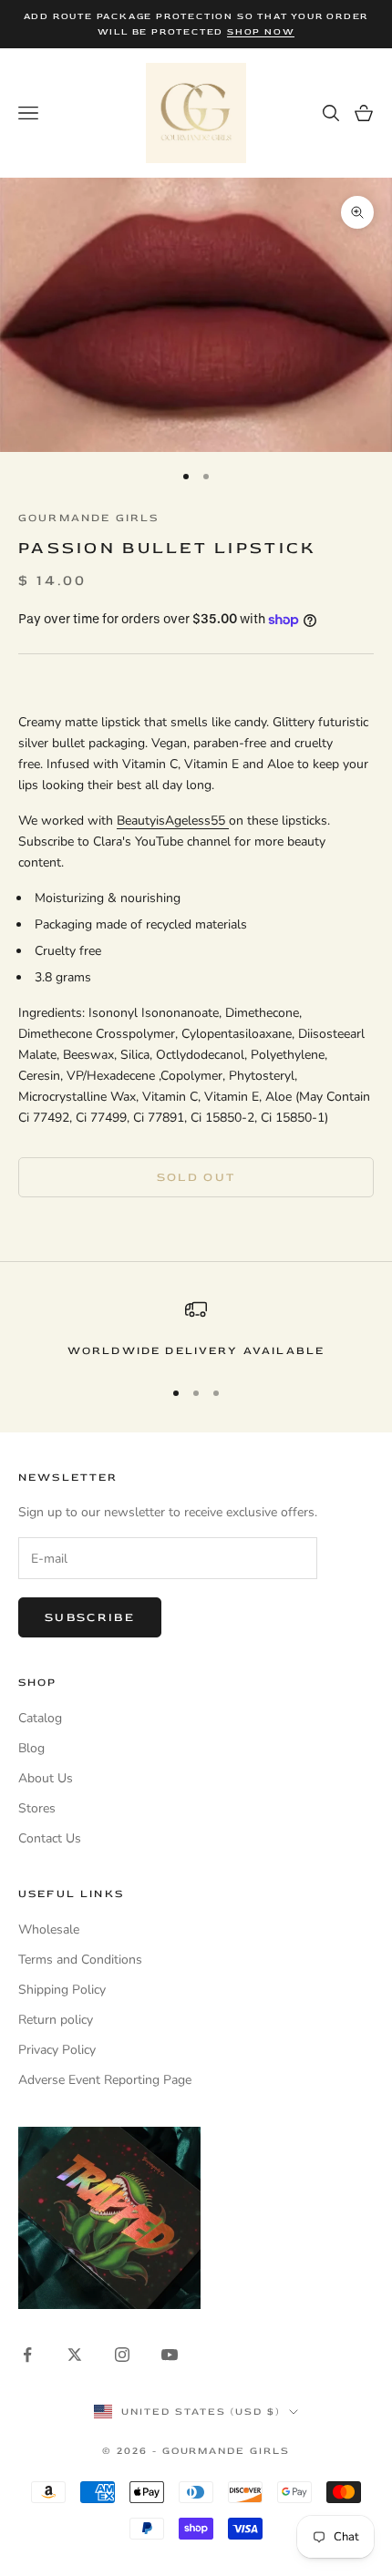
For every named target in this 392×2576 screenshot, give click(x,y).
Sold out (196, 1177)
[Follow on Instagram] (122, 2355)
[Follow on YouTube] (170, 2355)
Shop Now (261, 32)
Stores (37, 1808)
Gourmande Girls (88, 518)
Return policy (56, 2020)
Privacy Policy (57, 2050)
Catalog (40, 1718)
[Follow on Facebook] (27, 2355)
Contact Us (50, 1838)
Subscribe (90, 1617)
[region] (196, 1329)
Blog (31, 1748)
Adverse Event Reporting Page (105, 2080)
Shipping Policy (62, 1990)
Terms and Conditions (80, 1960)
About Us (46, 1778)
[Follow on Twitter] (75, 2355)
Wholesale (49, 1929)
